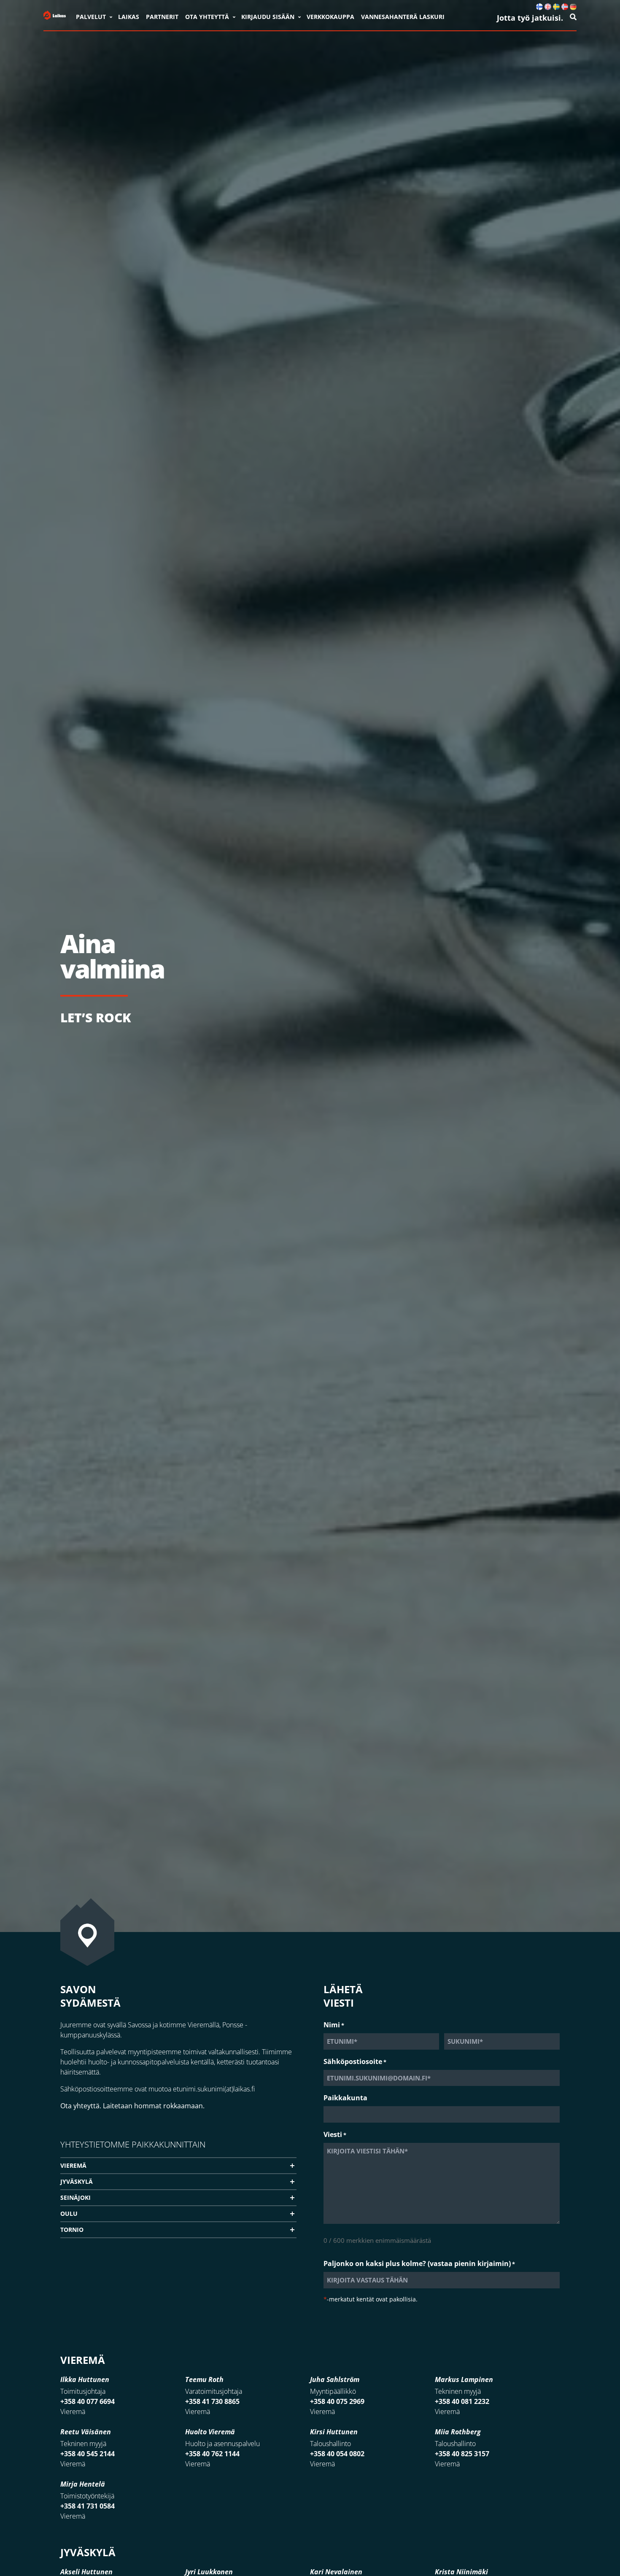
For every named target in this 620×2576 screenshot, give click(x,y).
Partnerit (162, 17)
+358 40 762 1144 (212, 2454)
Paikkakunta (345, 2098)
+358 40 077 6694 (88, 2401)
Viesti (335, 2134)
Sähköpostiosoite (355, 2061)
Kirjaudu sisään (268, 17)
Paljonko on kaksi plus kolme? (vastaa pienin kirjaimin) (419, 2263)
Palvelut (91, 17)
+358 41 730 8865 (212, 2401)
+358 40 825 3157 (462, 2454)
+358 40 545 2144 (88, 2454)
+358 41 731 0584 (88, 2506)
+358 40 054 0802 (337, 2454)
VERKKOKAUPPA (330, 17)
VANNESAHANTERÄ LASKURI (403, 17)
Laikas (129, 17)
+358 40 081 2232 (462, 2401)
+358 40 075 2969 (337, 2401)
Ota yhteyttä (207, 17)
